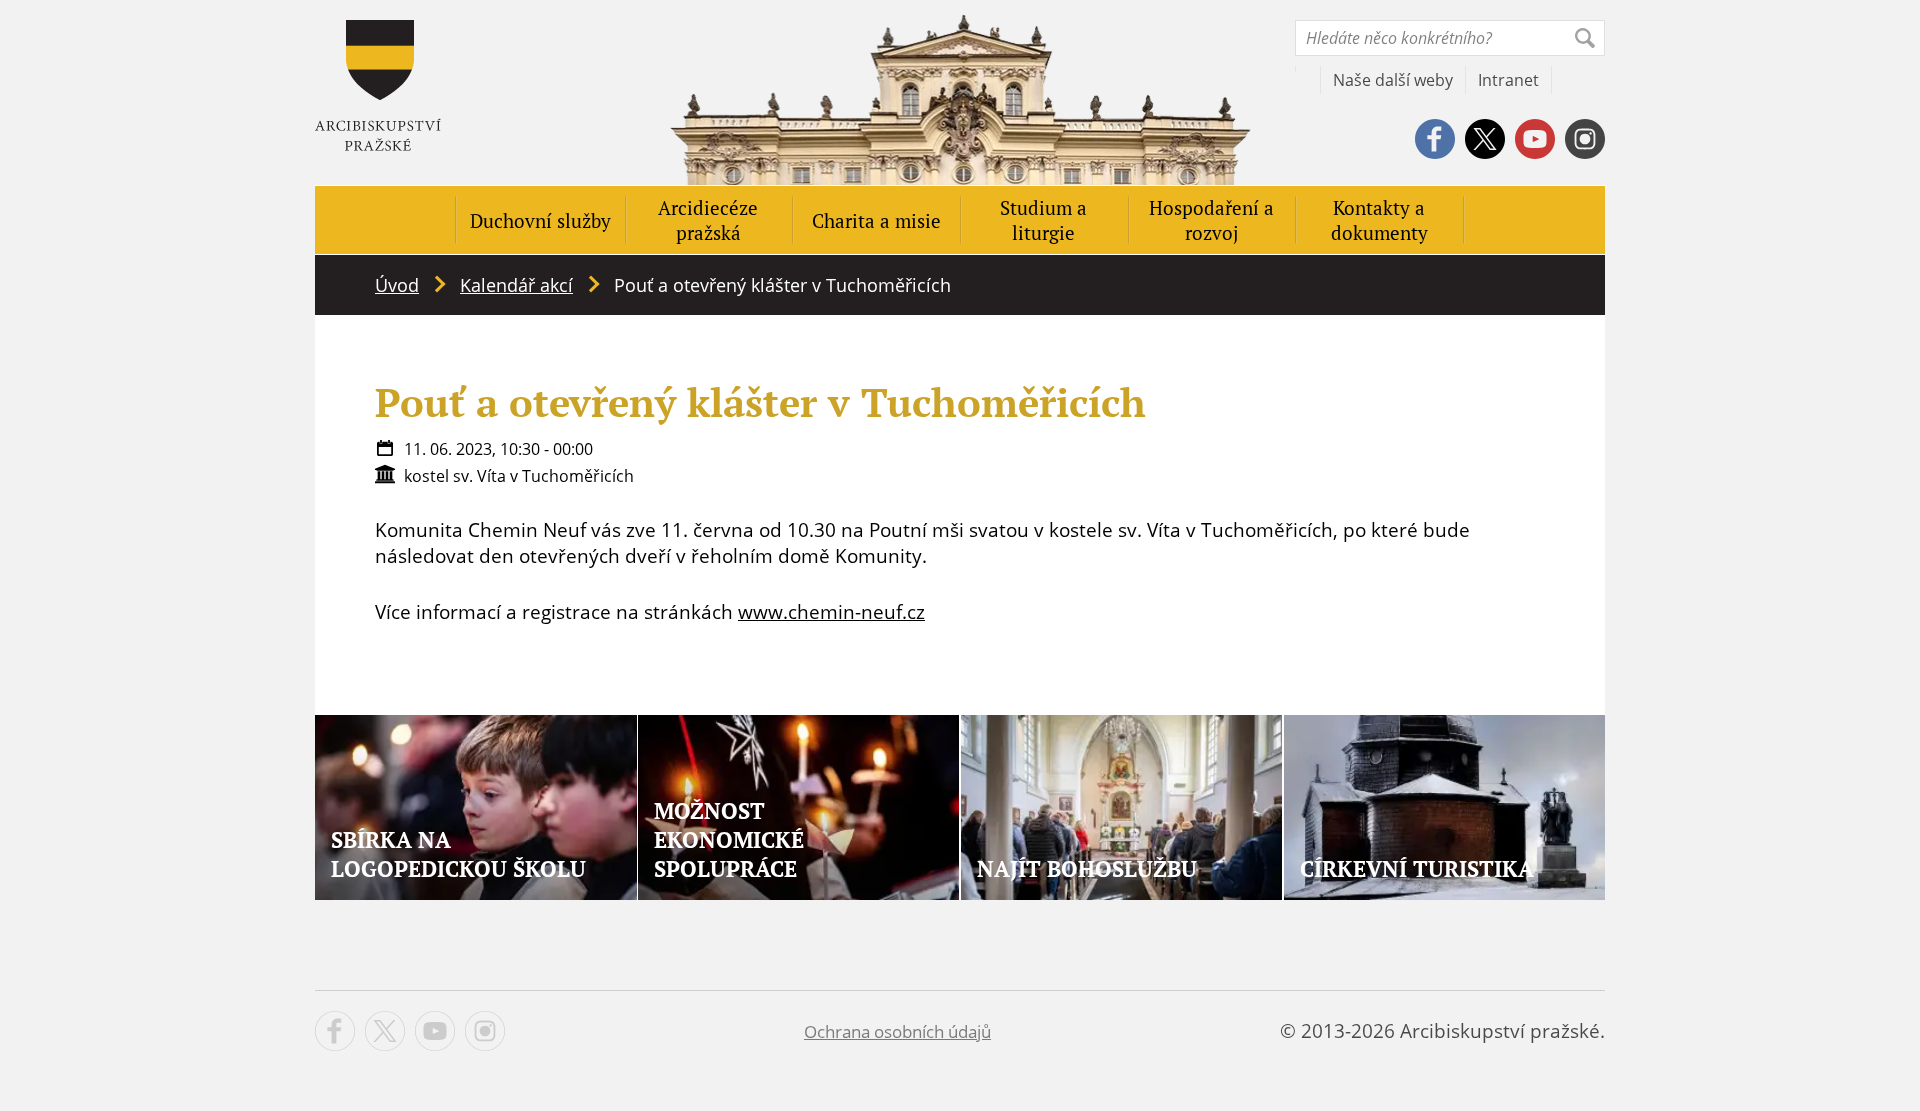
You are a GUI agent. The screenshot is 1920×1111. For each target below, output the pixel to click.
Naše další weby (1393, 80)
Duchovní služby (540, 220)
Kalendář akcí (516, 285)
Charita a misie (876, 220)
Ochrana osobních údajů (897, 1031)
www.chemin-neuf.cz (831, 612)
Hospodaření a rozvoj (1211, 220)
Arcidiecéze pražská (708, 220)
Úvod (397, 285)
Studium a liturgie (1043, 220)
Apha (378, 85)
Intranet (1508, 80)
